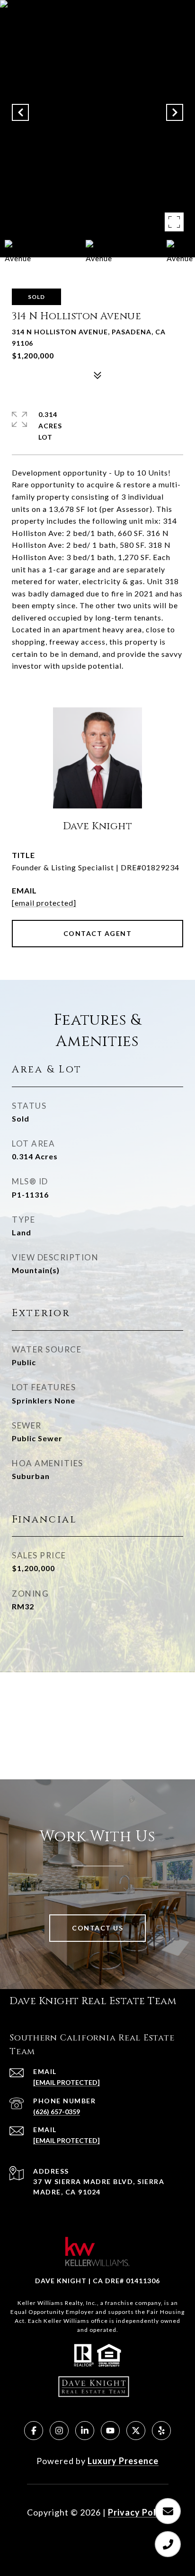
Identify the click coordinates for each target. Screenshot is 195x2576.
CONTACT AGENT (98, 933)
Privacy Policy (138, 2512)
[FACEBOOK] (34, 2431)
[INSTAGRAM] (59, 2431)
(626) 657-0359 (57, 2112)
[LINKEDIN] (85, 2431)
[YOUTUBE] (110, 2431)
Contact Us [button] (97, 1928)
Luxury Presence (123, 2461)
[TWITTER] (136, 2431)
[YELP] (161, 2431)
